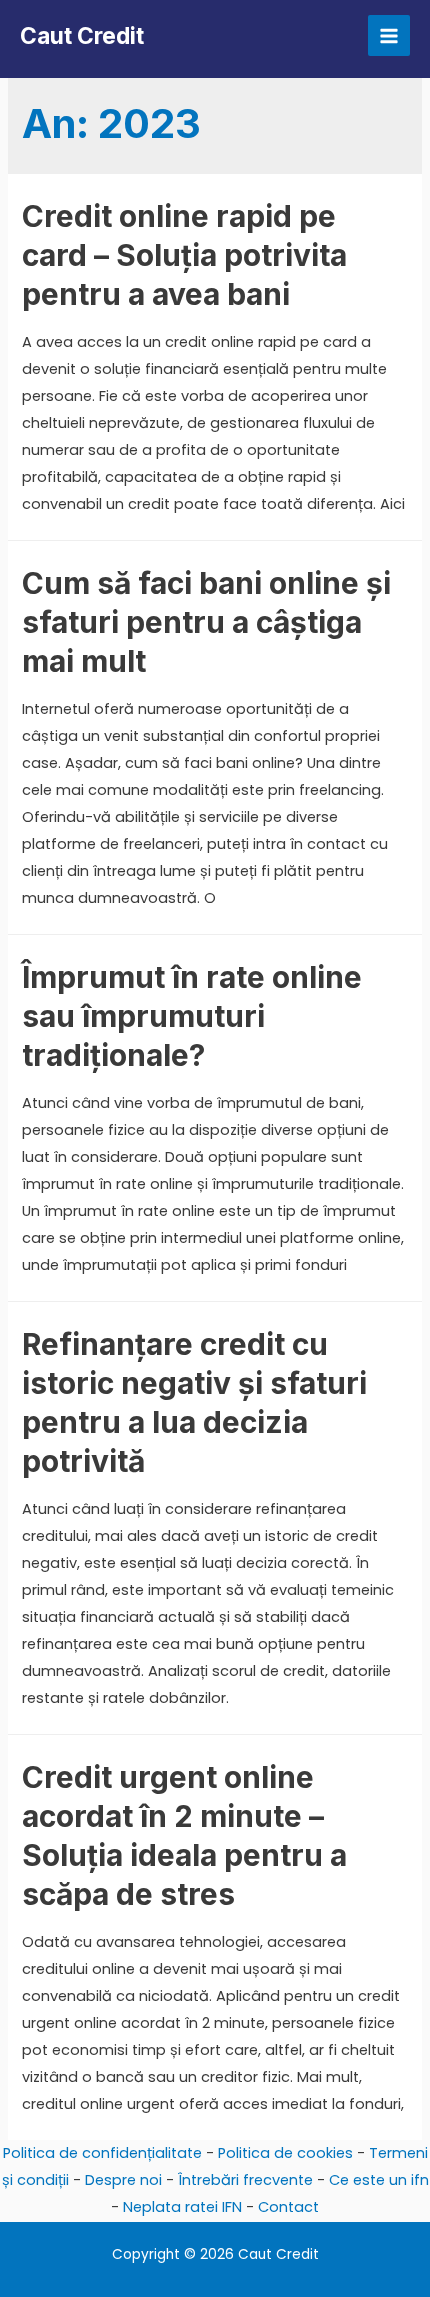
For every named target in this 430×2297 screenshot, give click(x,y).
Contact (288, 2207)
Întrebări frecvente (245, 2180)
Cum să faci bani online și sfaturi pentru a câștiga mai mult (206, 622)
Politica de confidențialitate (102, 2153)
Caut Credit (82, 35)
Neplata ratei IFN (182, 2207)
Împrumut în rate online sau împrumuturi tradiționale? (192, 1016)
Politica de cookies (285, 2153)
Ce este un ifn (379, 2180)
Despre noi (123, 2180)
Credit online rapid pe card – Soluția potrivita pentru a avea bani (184, 255)
